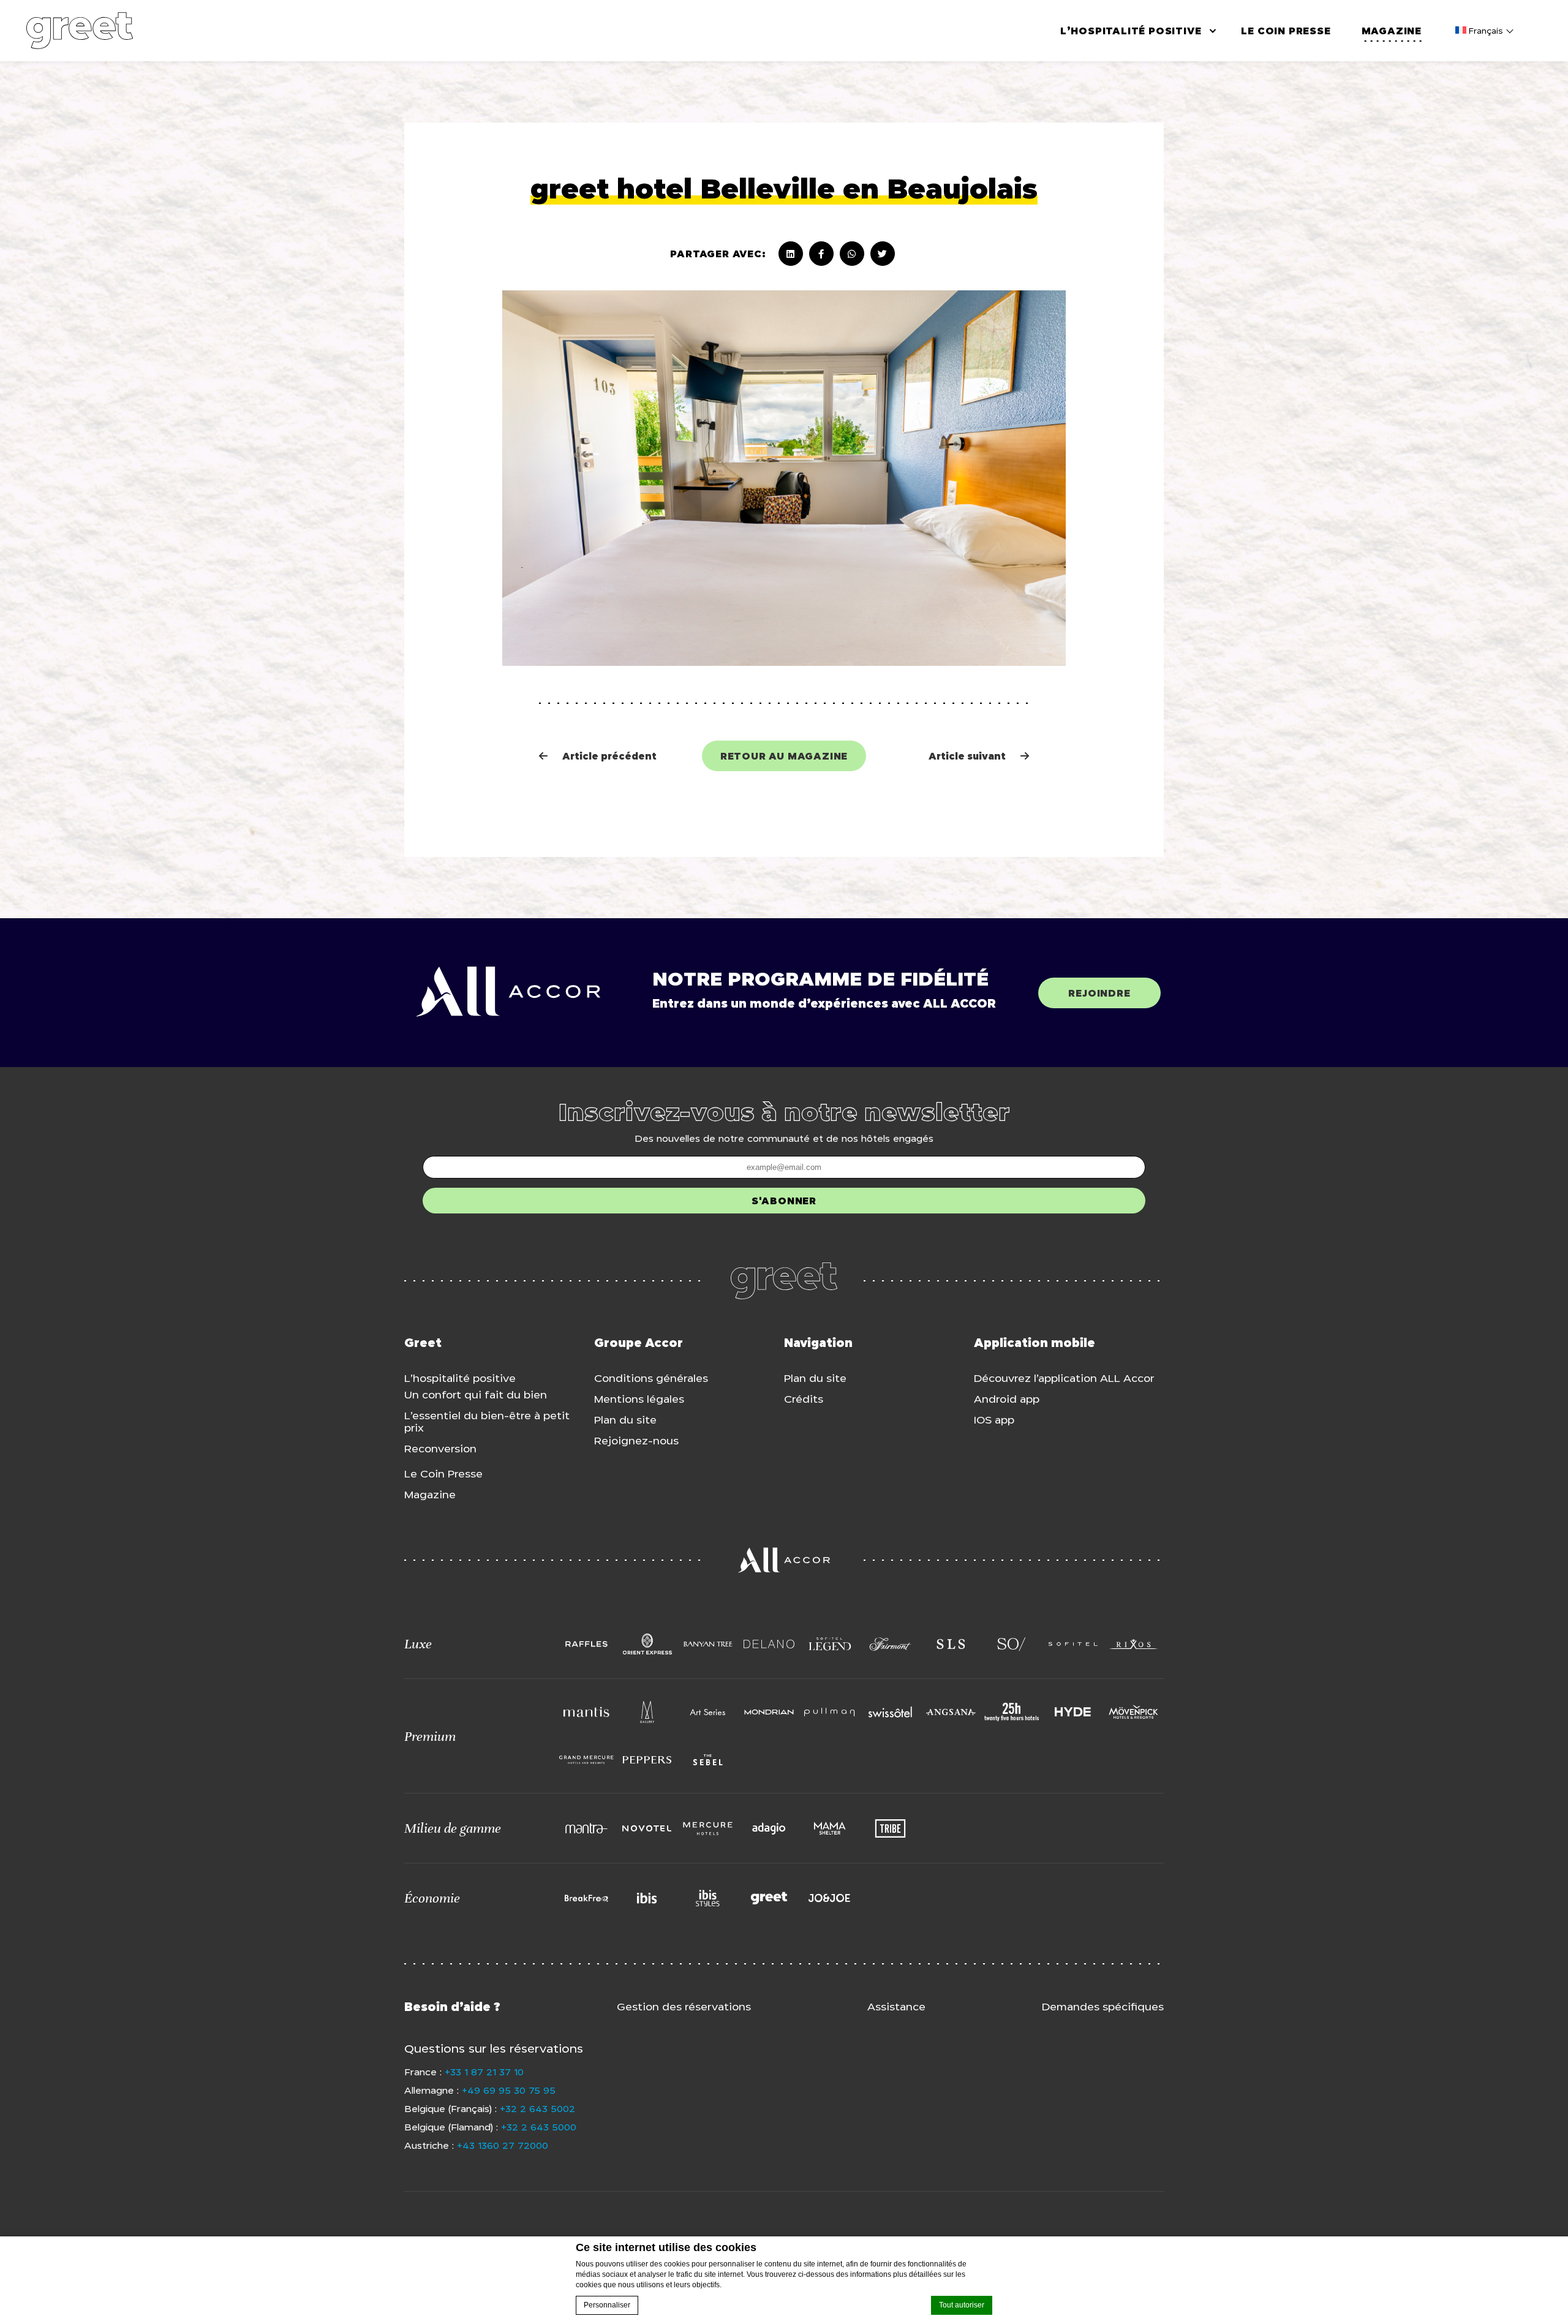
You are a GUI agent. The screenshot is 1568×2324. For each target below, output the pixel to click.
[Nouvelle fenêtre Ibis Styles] (708, 1898)
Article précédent (609, 756)
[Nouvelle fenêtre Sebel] (708, 1760)
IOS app (994, 1420)
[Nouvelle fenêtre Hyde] (1073, 1712)
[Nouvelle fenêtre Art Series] (708, 1712)
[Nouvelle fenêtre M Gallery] (647, 1712)
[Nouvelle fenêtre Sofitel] (1073, 1644)
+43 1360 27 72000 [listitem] (503, 2145)
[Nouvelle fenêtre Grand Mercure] (586, 1760)
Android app (1007, 1399)
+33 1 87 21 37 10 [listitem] (484, 2072)
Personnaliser (607, 2305)
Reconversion (440, 1449)
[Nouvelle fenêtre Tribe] (890, 1828)
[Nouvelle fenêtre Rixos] (1133, 1644)
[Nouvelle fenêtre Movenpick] (1133, 1712)
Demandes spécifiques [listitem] (1103, 2007)
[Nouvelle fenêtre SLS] (951, 1644)
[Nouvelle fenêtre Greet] (769, 1898)
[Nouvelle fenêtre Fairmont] (890, 1644)
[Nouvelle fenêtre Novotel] (647, 1828)
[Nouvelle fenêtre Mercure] (708, 1828)
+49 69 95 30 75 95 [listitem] (509, 2090)
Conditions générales (651, 1378)
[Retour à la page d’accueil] (80, 31)
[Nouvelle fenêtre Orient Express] (647, 1644)
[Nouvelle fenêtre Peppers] (647, 1760)
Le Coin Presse (1286, 31)
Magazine (1392, 31)
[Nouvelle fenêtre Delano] (769, 1644)
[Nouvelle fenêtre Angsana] (951, 1712)
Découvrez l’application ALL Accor (1064, 1378)
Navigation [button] (818, 1343)
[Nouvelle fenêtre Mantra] (586, 1828)
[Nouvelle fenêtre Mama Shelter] (830, 1828)
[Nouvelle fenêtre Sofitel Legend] (830, 1644)
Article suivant (979, 756)
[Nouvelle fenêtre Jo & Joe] (830, 1898)
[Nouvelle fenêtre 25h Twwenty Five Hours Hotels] (1012, 1712)
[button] (480, 1644)
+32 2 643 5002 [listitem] (537, 2108)
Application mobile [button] (1035, 1343)
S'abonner (784, 1201)
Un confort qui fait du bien (476, 1395)
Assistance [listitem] (896, 2007)
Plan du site (625, 1420)
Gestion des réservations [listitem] (684, 2007)
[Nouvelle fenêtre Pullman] (830, 1712)
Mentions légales (639, 1399)
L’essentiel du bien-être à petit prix (487, 1422)
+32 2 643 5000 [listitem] (539, 2127)
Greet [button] (423, 1343)
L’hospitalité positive (1131, 31)
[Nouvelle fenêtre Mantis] (586, 1712)
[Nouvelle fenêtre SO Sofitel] (1012, 1644)
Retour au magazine (784, 756)
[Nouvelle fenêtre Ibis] (647, 1898)
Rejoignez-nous (636, 1441)
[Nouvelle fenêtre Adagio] (769, 1828)
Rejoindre (1099, 993)
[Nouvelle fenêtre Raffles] (586, 1644)
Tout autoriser (962, 2305)
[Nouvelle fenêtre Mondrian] (769, 1712)
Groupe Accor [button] (639, 1343)
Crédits (804, 1399)
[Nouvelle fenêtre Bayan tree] (708, 1644)
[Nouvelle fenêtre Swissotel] (890, 1712)
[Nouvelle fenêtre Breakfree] (586, 1898)
